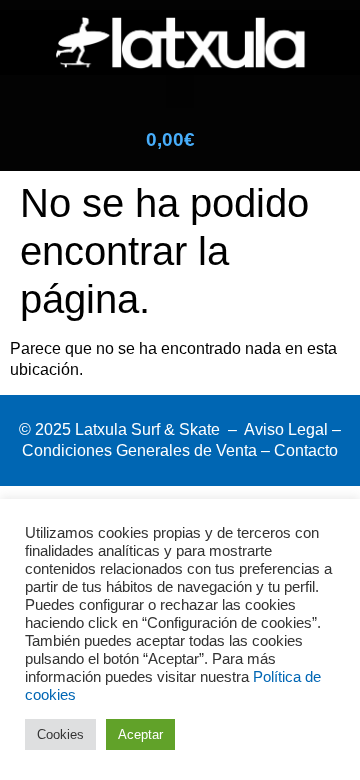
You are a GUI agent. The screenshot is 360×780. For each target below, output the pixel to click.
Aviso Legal (286, 429)
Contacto (306, 450)
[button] (180, 91)
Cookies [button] (60, 734)
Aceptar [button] (140, 734)
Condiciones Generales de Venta (139, 450)
